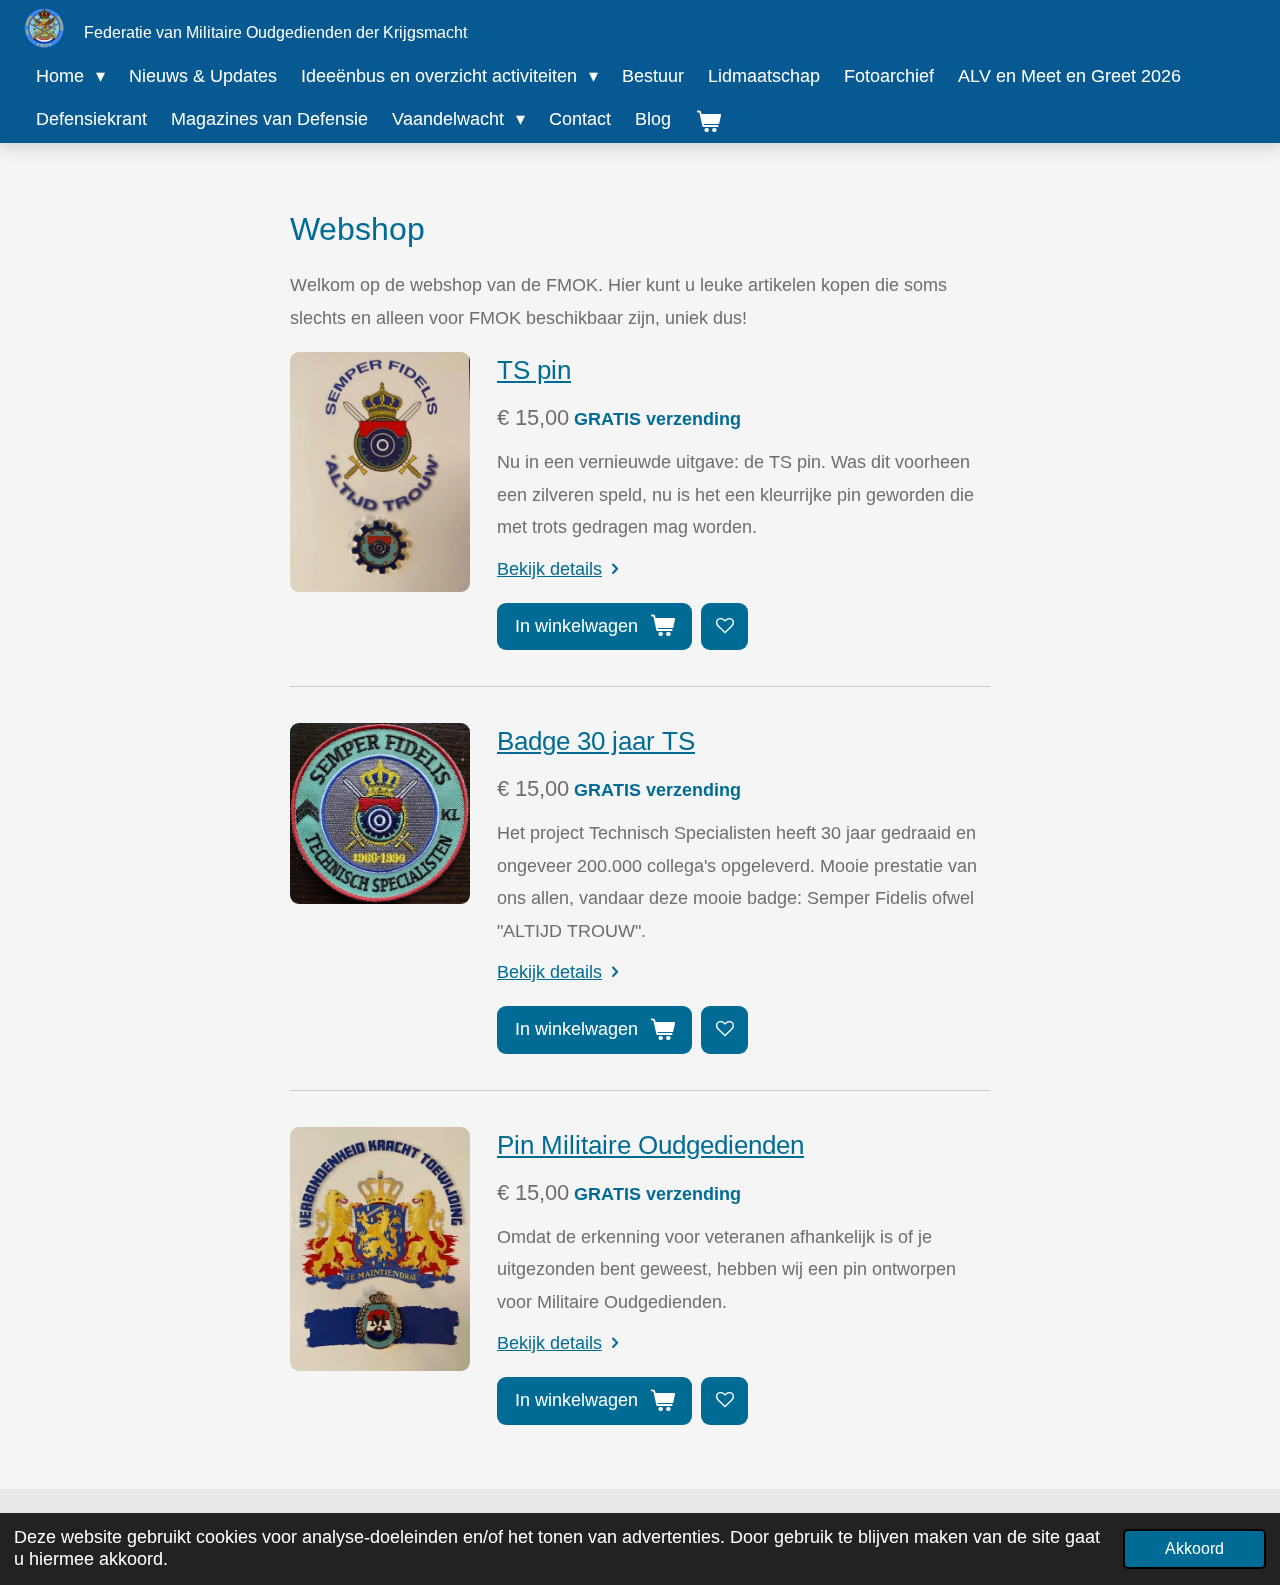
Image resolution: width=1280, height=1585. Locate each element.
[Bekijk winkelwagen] (707, 122)
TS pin (534, 370)
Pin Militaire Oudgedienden (650, 1145)
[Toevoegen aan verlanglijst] (724, 626)
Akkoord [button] (1194, 1548)
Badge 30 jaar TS (596, 741)
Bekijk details (549, 569)
